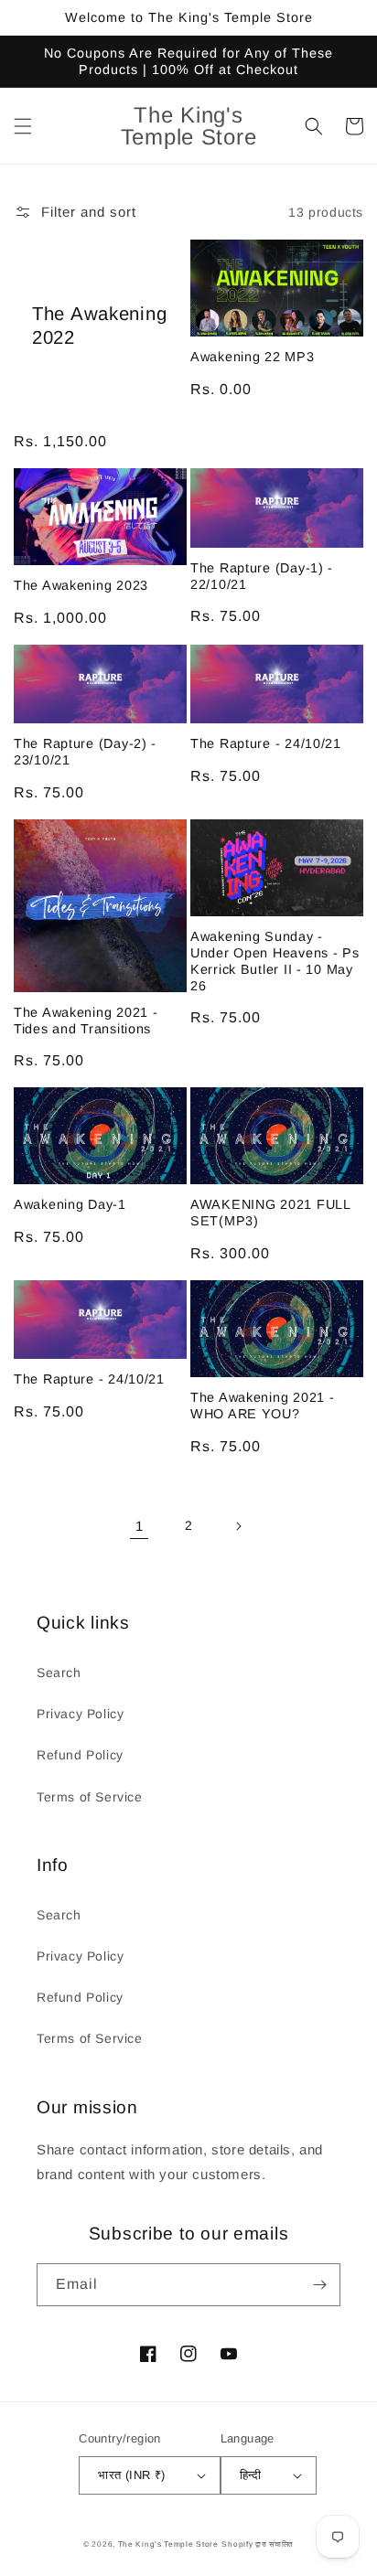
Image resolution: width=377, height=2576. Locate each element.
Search (59, 1673)
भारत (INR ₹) (131, 2475)
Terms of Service (90, 1797)
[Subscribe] (319, 2285)
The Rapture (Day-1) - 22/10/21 (262, 576)
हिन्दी (251, 2475)
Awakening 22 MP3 (253, 357)
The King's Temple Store (168, 2544)
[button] (23, 126)
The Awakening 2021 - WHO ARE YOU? (262, 1406)
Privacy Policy (80, 1714)
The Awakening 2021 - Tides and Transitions (86, 1021)
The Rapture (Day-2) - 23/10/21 (85, 752)
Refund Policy (80, 1755)
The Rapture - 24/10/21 (266, 743)
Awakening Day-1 (70, 1204)
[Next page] (238, 1526)
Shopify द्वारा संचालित (258, 2544)
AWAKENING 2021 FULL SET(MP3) (270, 1213)
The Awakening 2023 (81, 585)
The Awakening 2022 (99, 326)
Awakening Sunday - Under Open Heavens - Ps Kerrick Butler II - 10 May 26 (275, 961)
